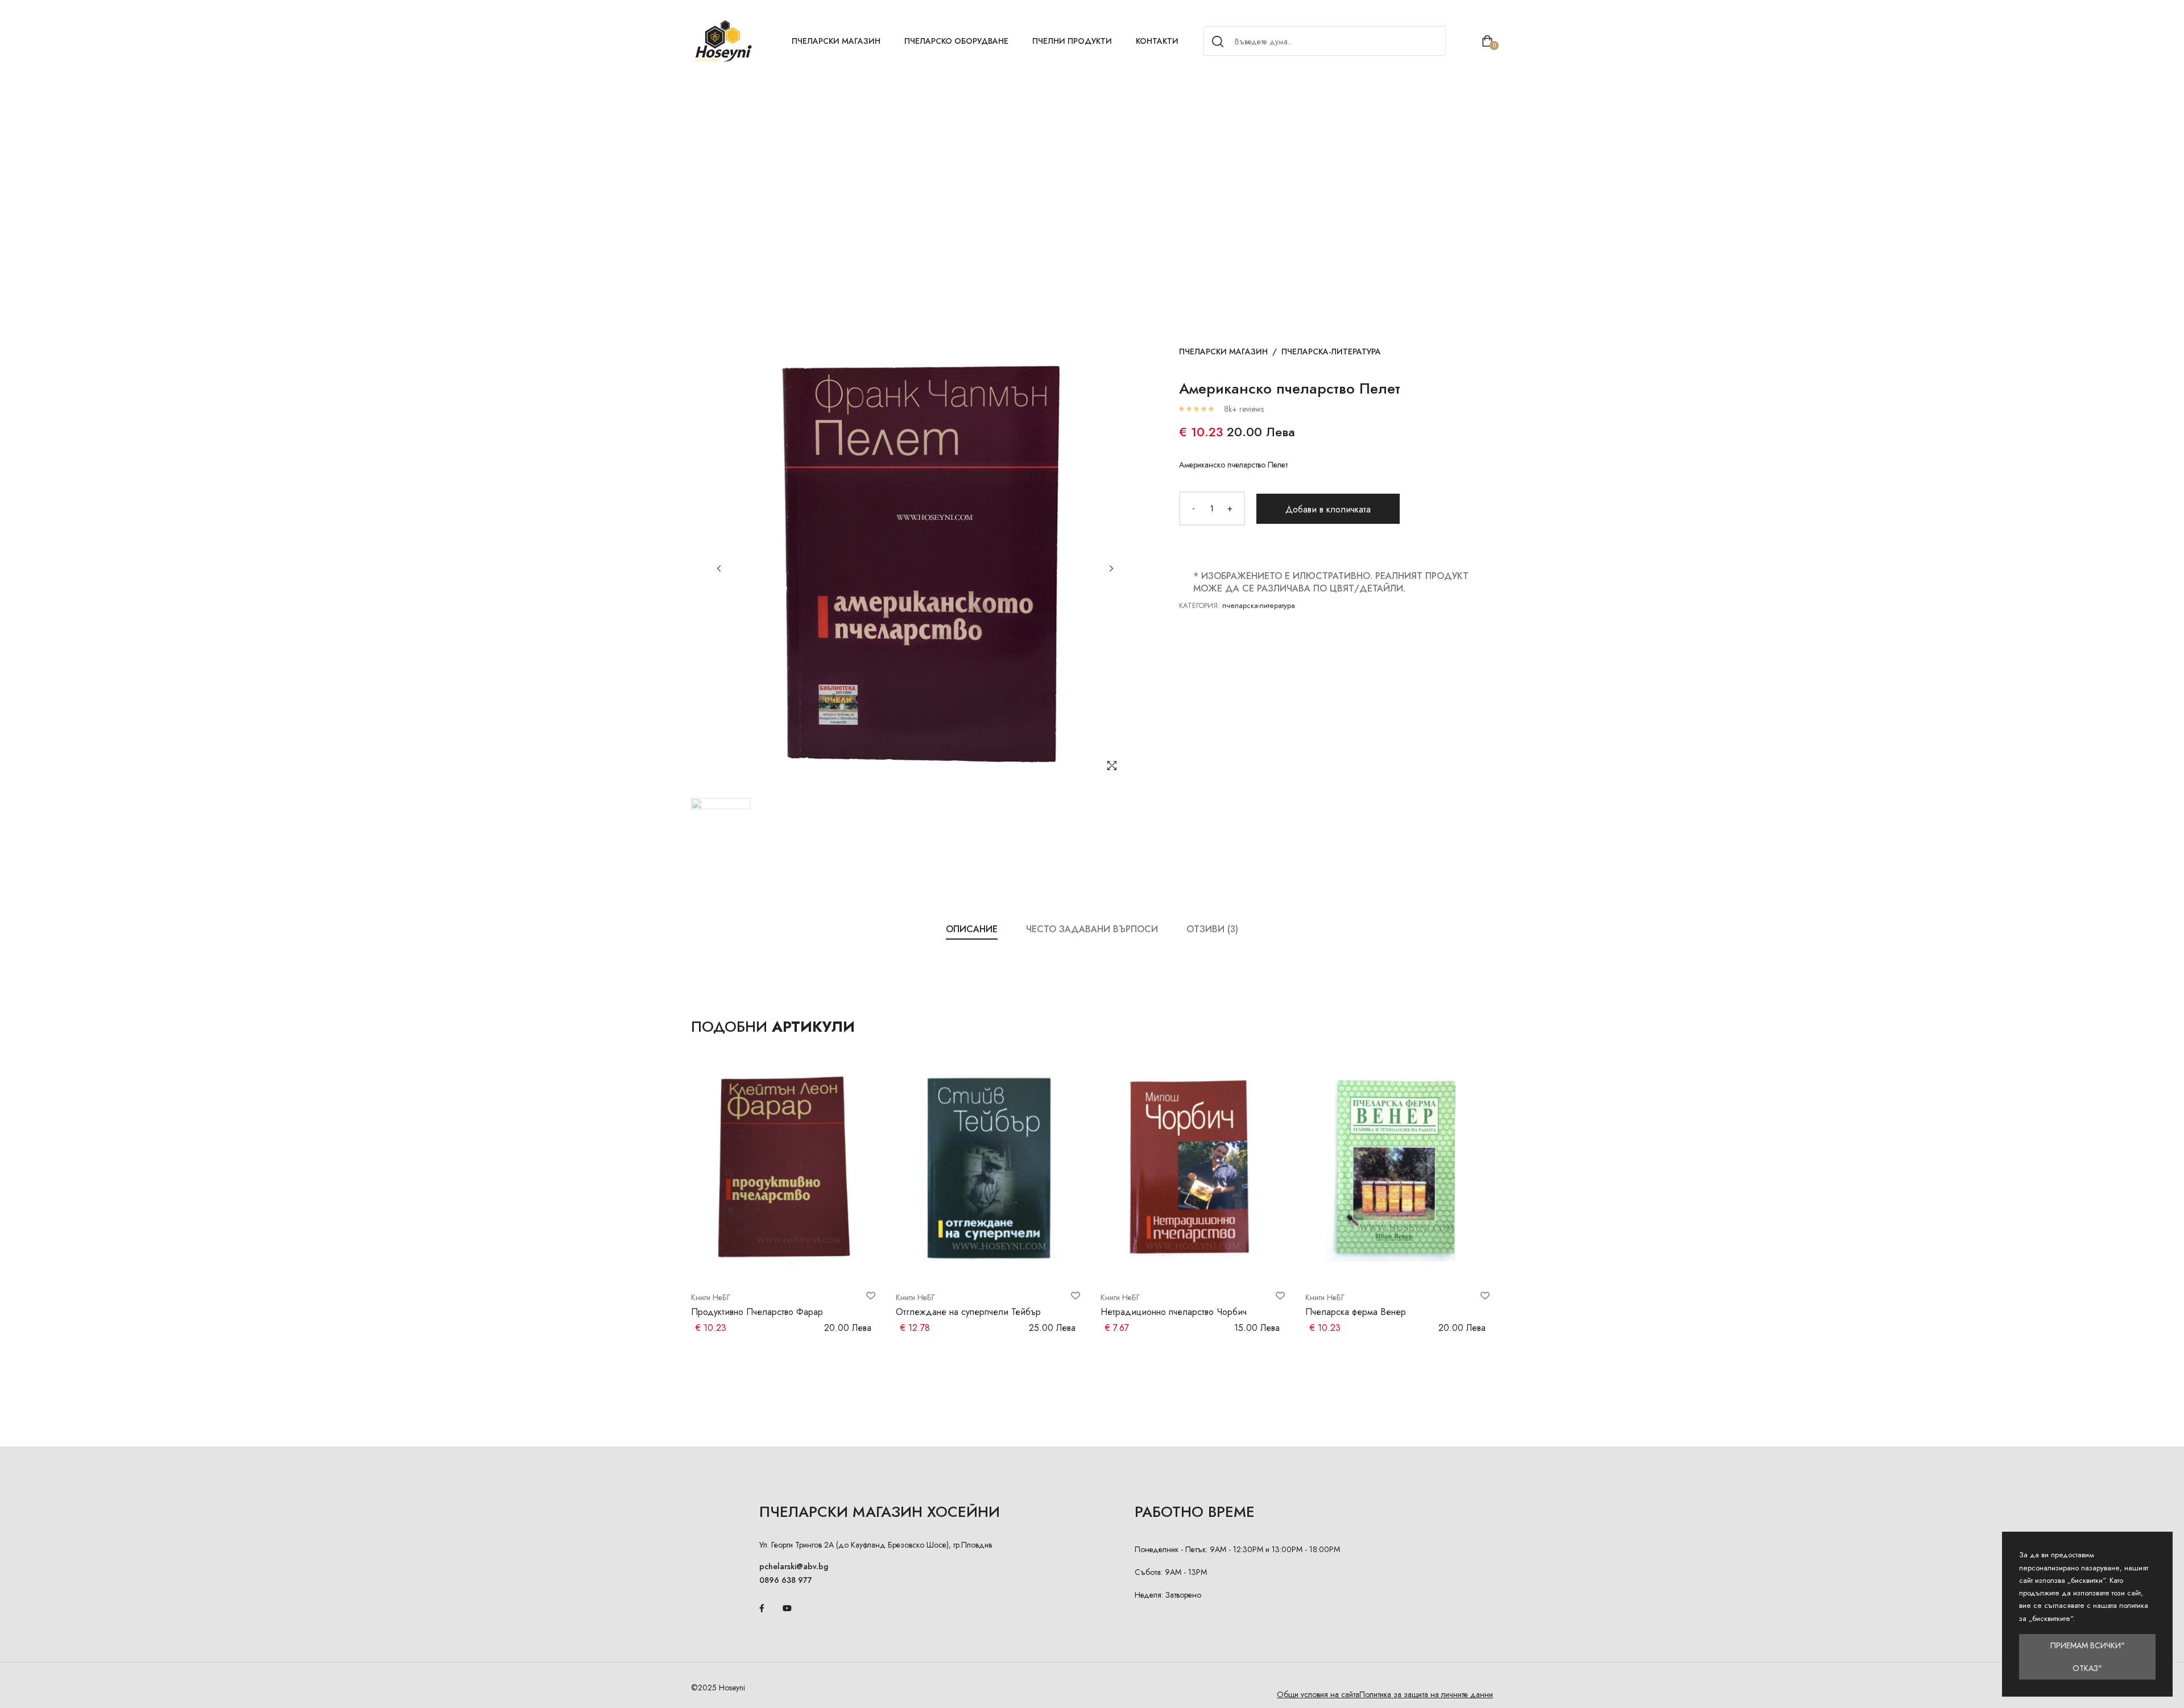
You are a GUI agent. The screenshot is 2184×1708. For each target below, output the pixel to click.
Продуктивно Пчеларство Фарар (757, 1312)
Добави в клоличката (1328, 509)
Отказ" (2087, 1668)
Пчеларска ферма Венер (1356, 1312)
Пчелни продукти (1072, 41)
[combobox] (1323, 42)
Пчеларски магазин (836, 41)
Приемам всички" (2088, 1645)
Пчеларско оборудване (956, 41)
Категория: (1199, 605)
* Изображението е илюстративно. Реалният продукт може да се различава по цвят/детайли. (1331, 582)
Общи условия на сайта (1318, 1694)
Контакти (1157, 41)
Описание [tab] (972, 929)
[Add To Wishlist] (871, 1296)
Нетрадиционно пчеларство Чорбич (1174, 1312)
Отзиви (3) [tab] (1212, 929)
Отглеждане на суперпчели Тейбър (968, 1312)
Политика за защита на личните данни (1426, 1694)
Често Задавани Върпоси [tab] (1092, 929)
